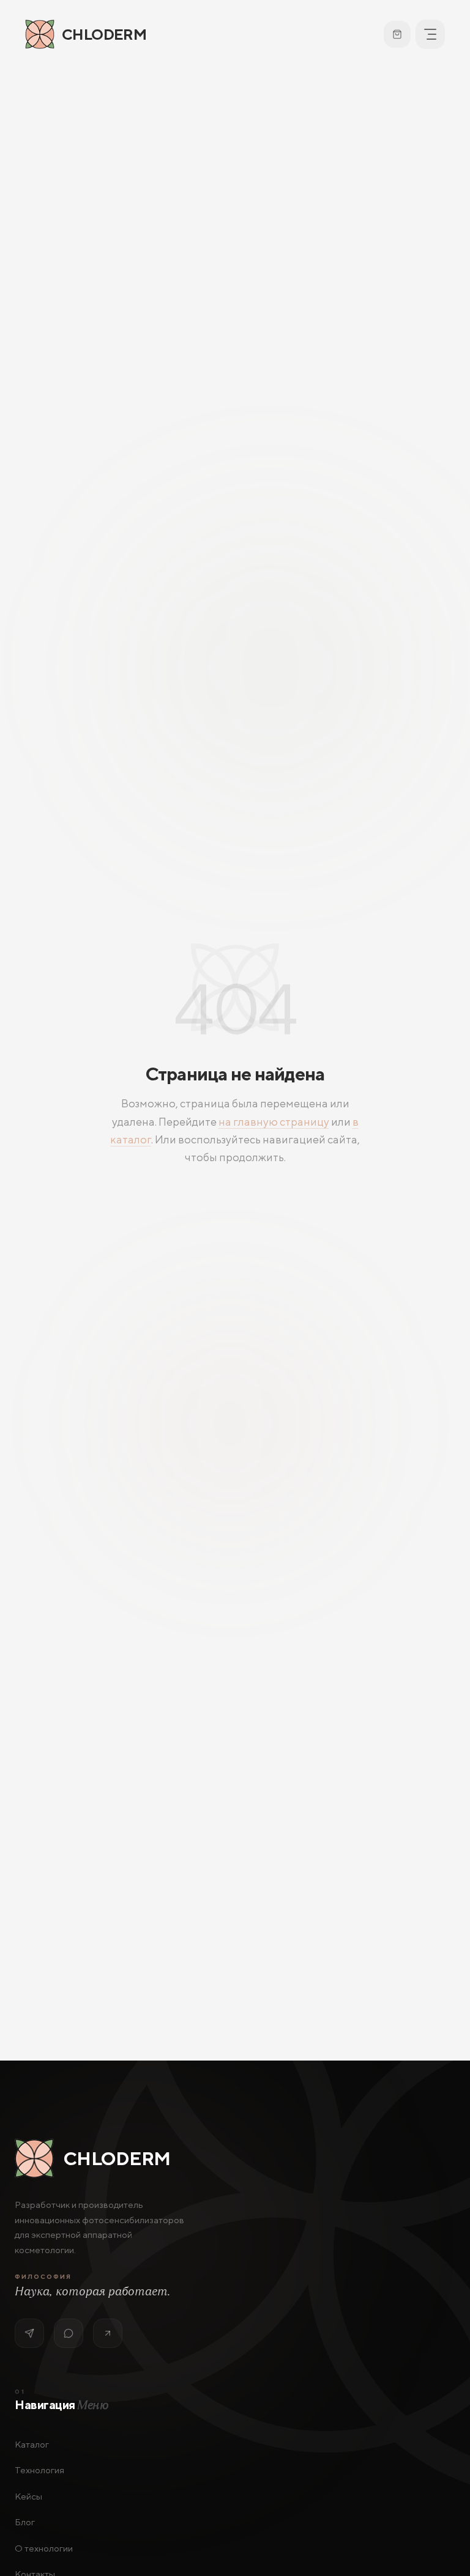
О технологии (44, 2548)
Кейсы (28, 2496)
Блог (25, 2522)
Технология (39, 2470)
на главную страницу (274, 1122)
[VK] (108, 2333)
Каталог (32, 2444)
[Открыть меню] (430, 34)
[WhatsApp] (69, 2333)
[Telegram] (29, 2333)
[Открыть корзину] (397, 34)
